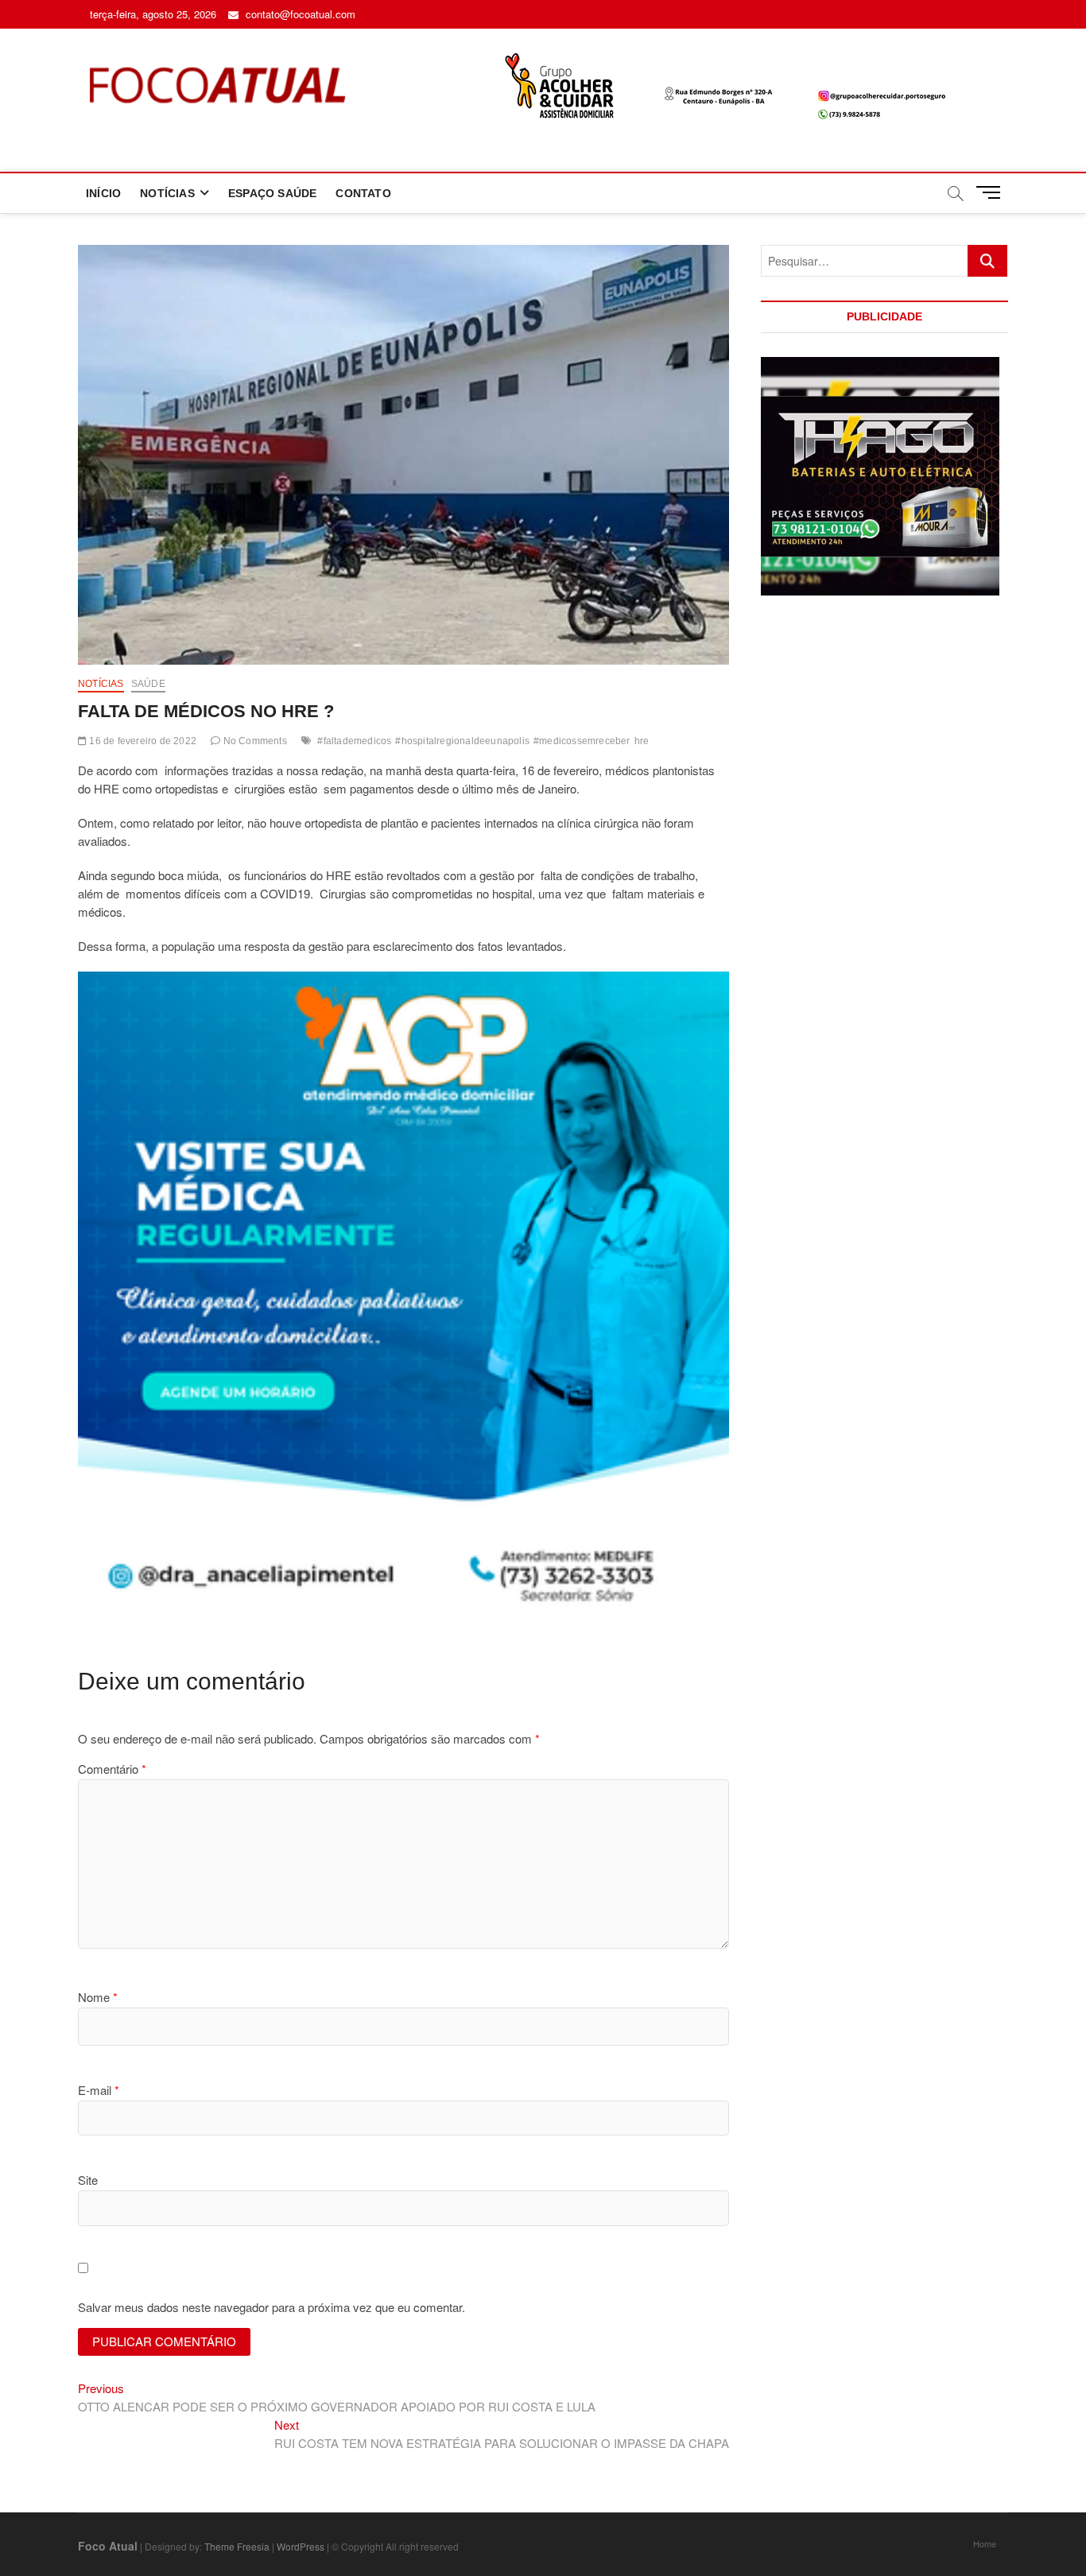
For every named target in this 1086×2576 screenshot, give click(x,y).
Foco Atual (108, 2546)
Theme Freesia (237, 2546)
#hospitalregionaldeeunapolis (462, 741)
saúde (148, 684)
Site (88, 2180)
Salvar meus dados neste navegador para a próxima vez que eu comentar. (271, 2307)
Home (985, 2543)
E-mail (99, 2090)
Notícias (101, 684)
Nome (98, 1997)
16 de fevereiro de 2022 (142, 741)
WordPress (301, 2546)
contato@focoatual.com (299, 14)
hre (642, 741)
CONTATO (363, 193)
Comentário (112, 1769)
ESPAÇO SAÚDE (272, 193)
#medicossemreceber (582, 741)
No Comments (253, 741)
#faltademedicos (354, 741)
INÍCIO (103, 193)
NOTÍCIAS (167, 193)
